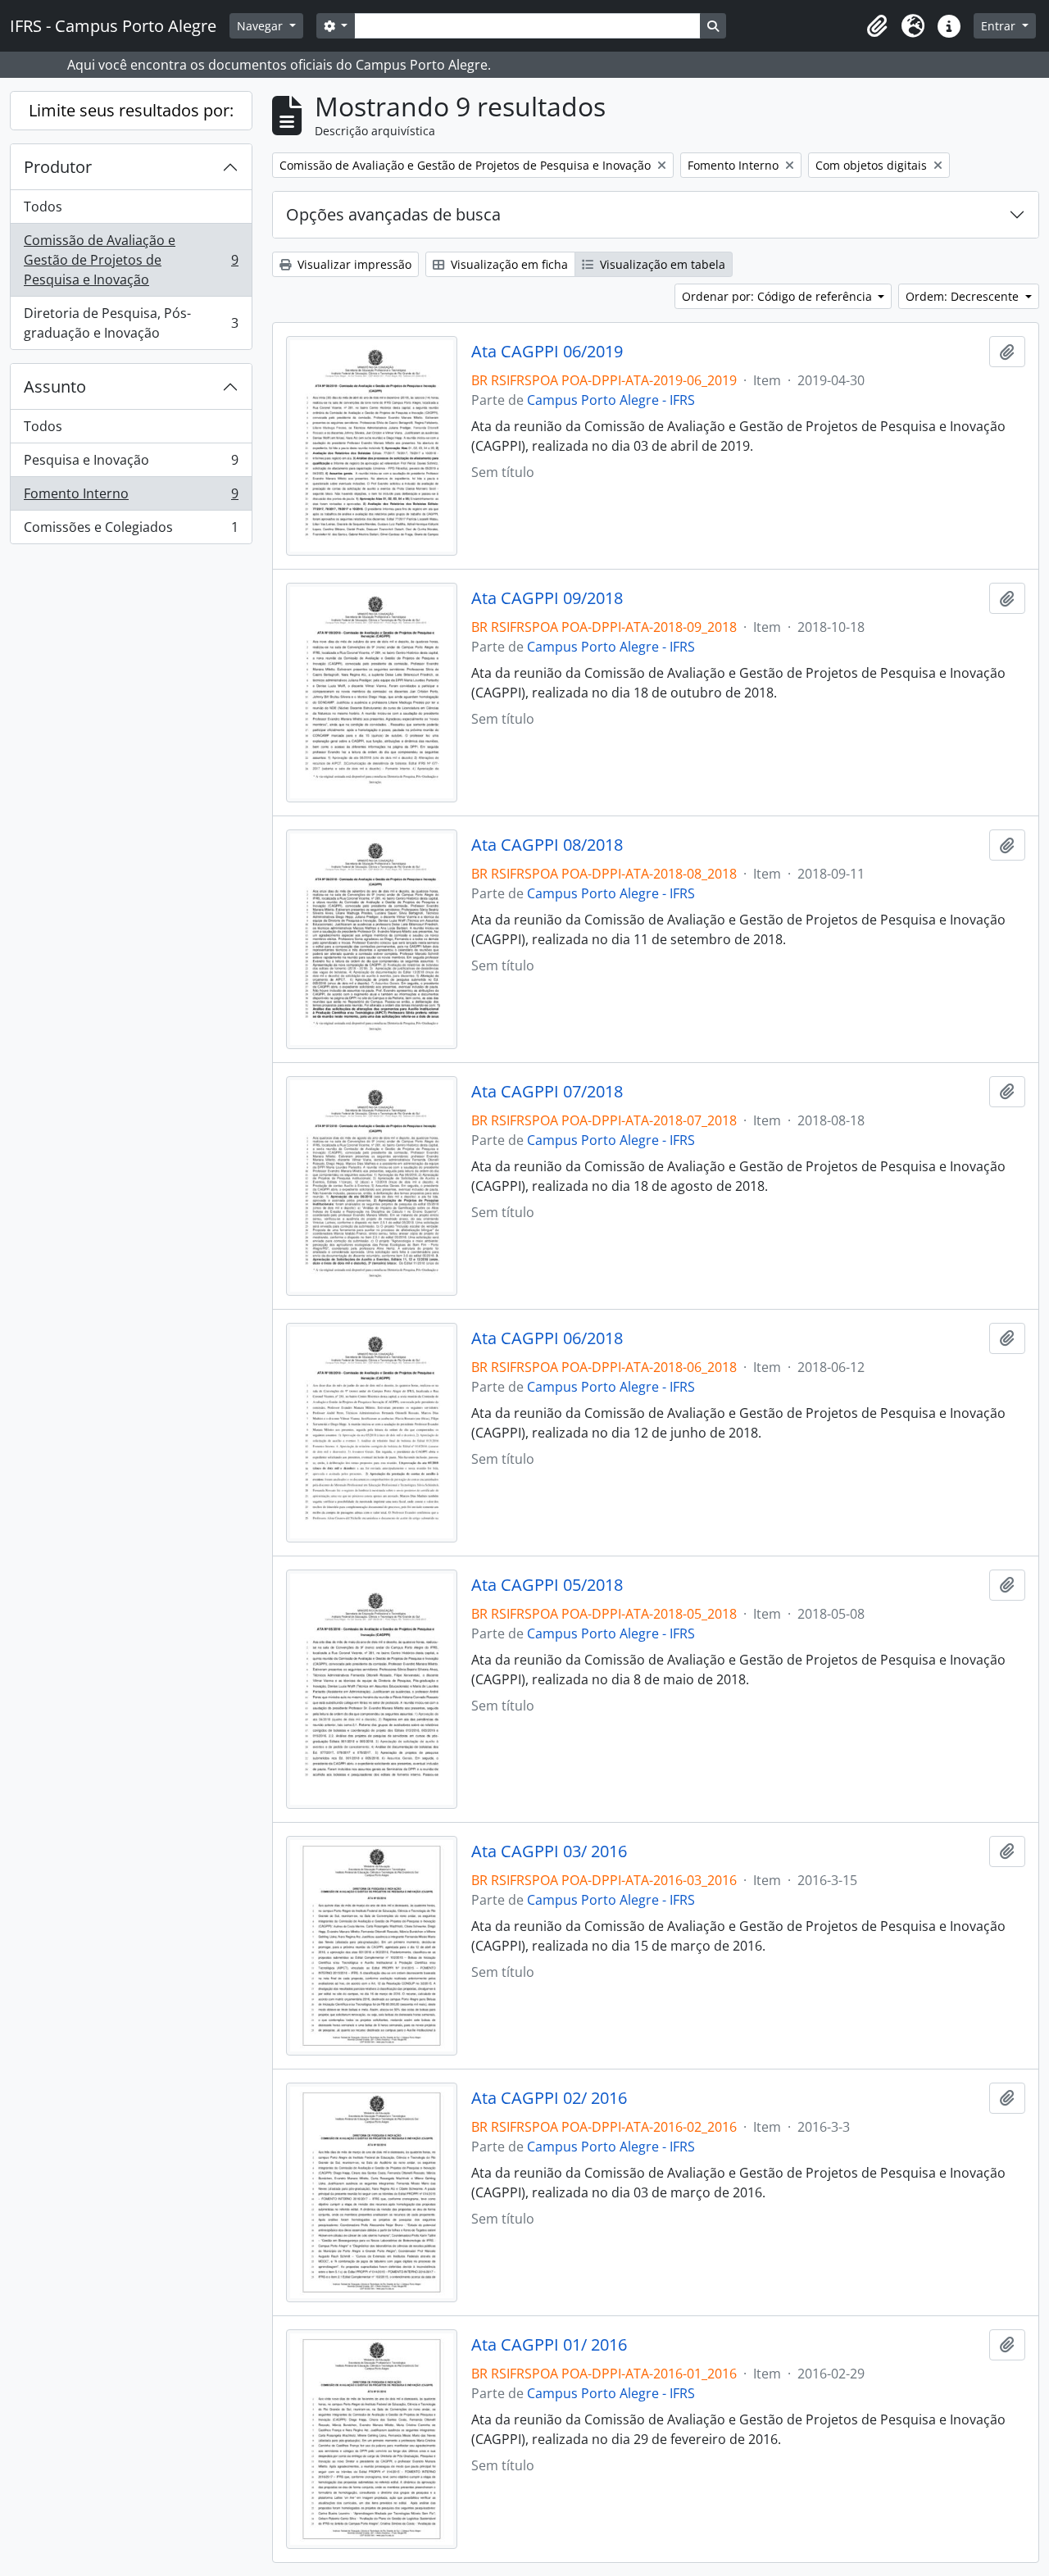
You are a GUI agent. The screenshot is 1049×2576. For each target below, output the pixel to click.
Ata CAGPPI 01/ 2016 (549, 2345)
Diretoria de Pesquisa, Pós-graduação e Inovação (131, 323)
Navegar (261, 26)
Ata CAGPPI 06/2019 (547, 352)
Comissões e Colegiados (131, 531)
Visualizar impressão (353, 264)
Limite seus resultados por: (131, 110)
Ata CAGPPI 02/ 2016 (549, 2098)
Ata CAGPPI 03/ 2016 (549, 1851)
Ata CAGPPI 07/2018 (547, 1092)
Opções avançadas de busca (393, 214)
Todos (43, 207)
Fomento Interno (131, 497)
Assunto (55, 386)
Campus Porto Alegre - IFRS (611, 400)
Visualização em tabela (661, 264)
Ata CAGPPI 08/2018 (547, 845)
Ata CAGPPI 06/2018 (547, 1338)
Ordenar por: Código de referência (779, 296)
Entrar (1000, 26)
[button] (877, 26)
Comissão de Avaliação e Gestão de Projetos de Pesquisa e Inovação (131, 260)
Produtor (58, 167)
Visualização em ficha (508, 264)
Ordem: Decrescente (964, 296)
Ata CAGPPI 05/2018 (547, 1585)
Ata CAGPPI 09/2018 (547, 598)
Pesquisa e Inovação (131, 464)
